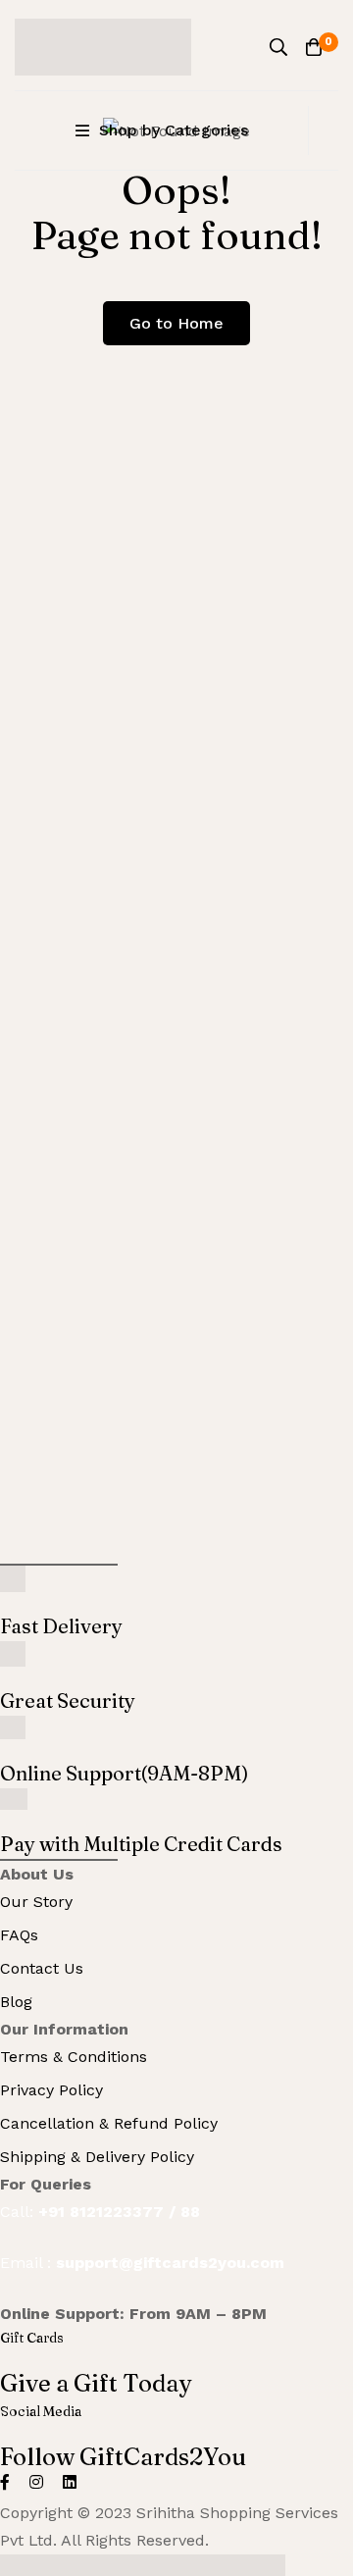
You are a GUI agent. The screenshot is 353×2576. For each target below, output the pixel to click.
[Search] (278, 47)
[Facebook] (5, 2482)
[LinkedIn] (70, 2482)
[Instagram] (36, 2482)
